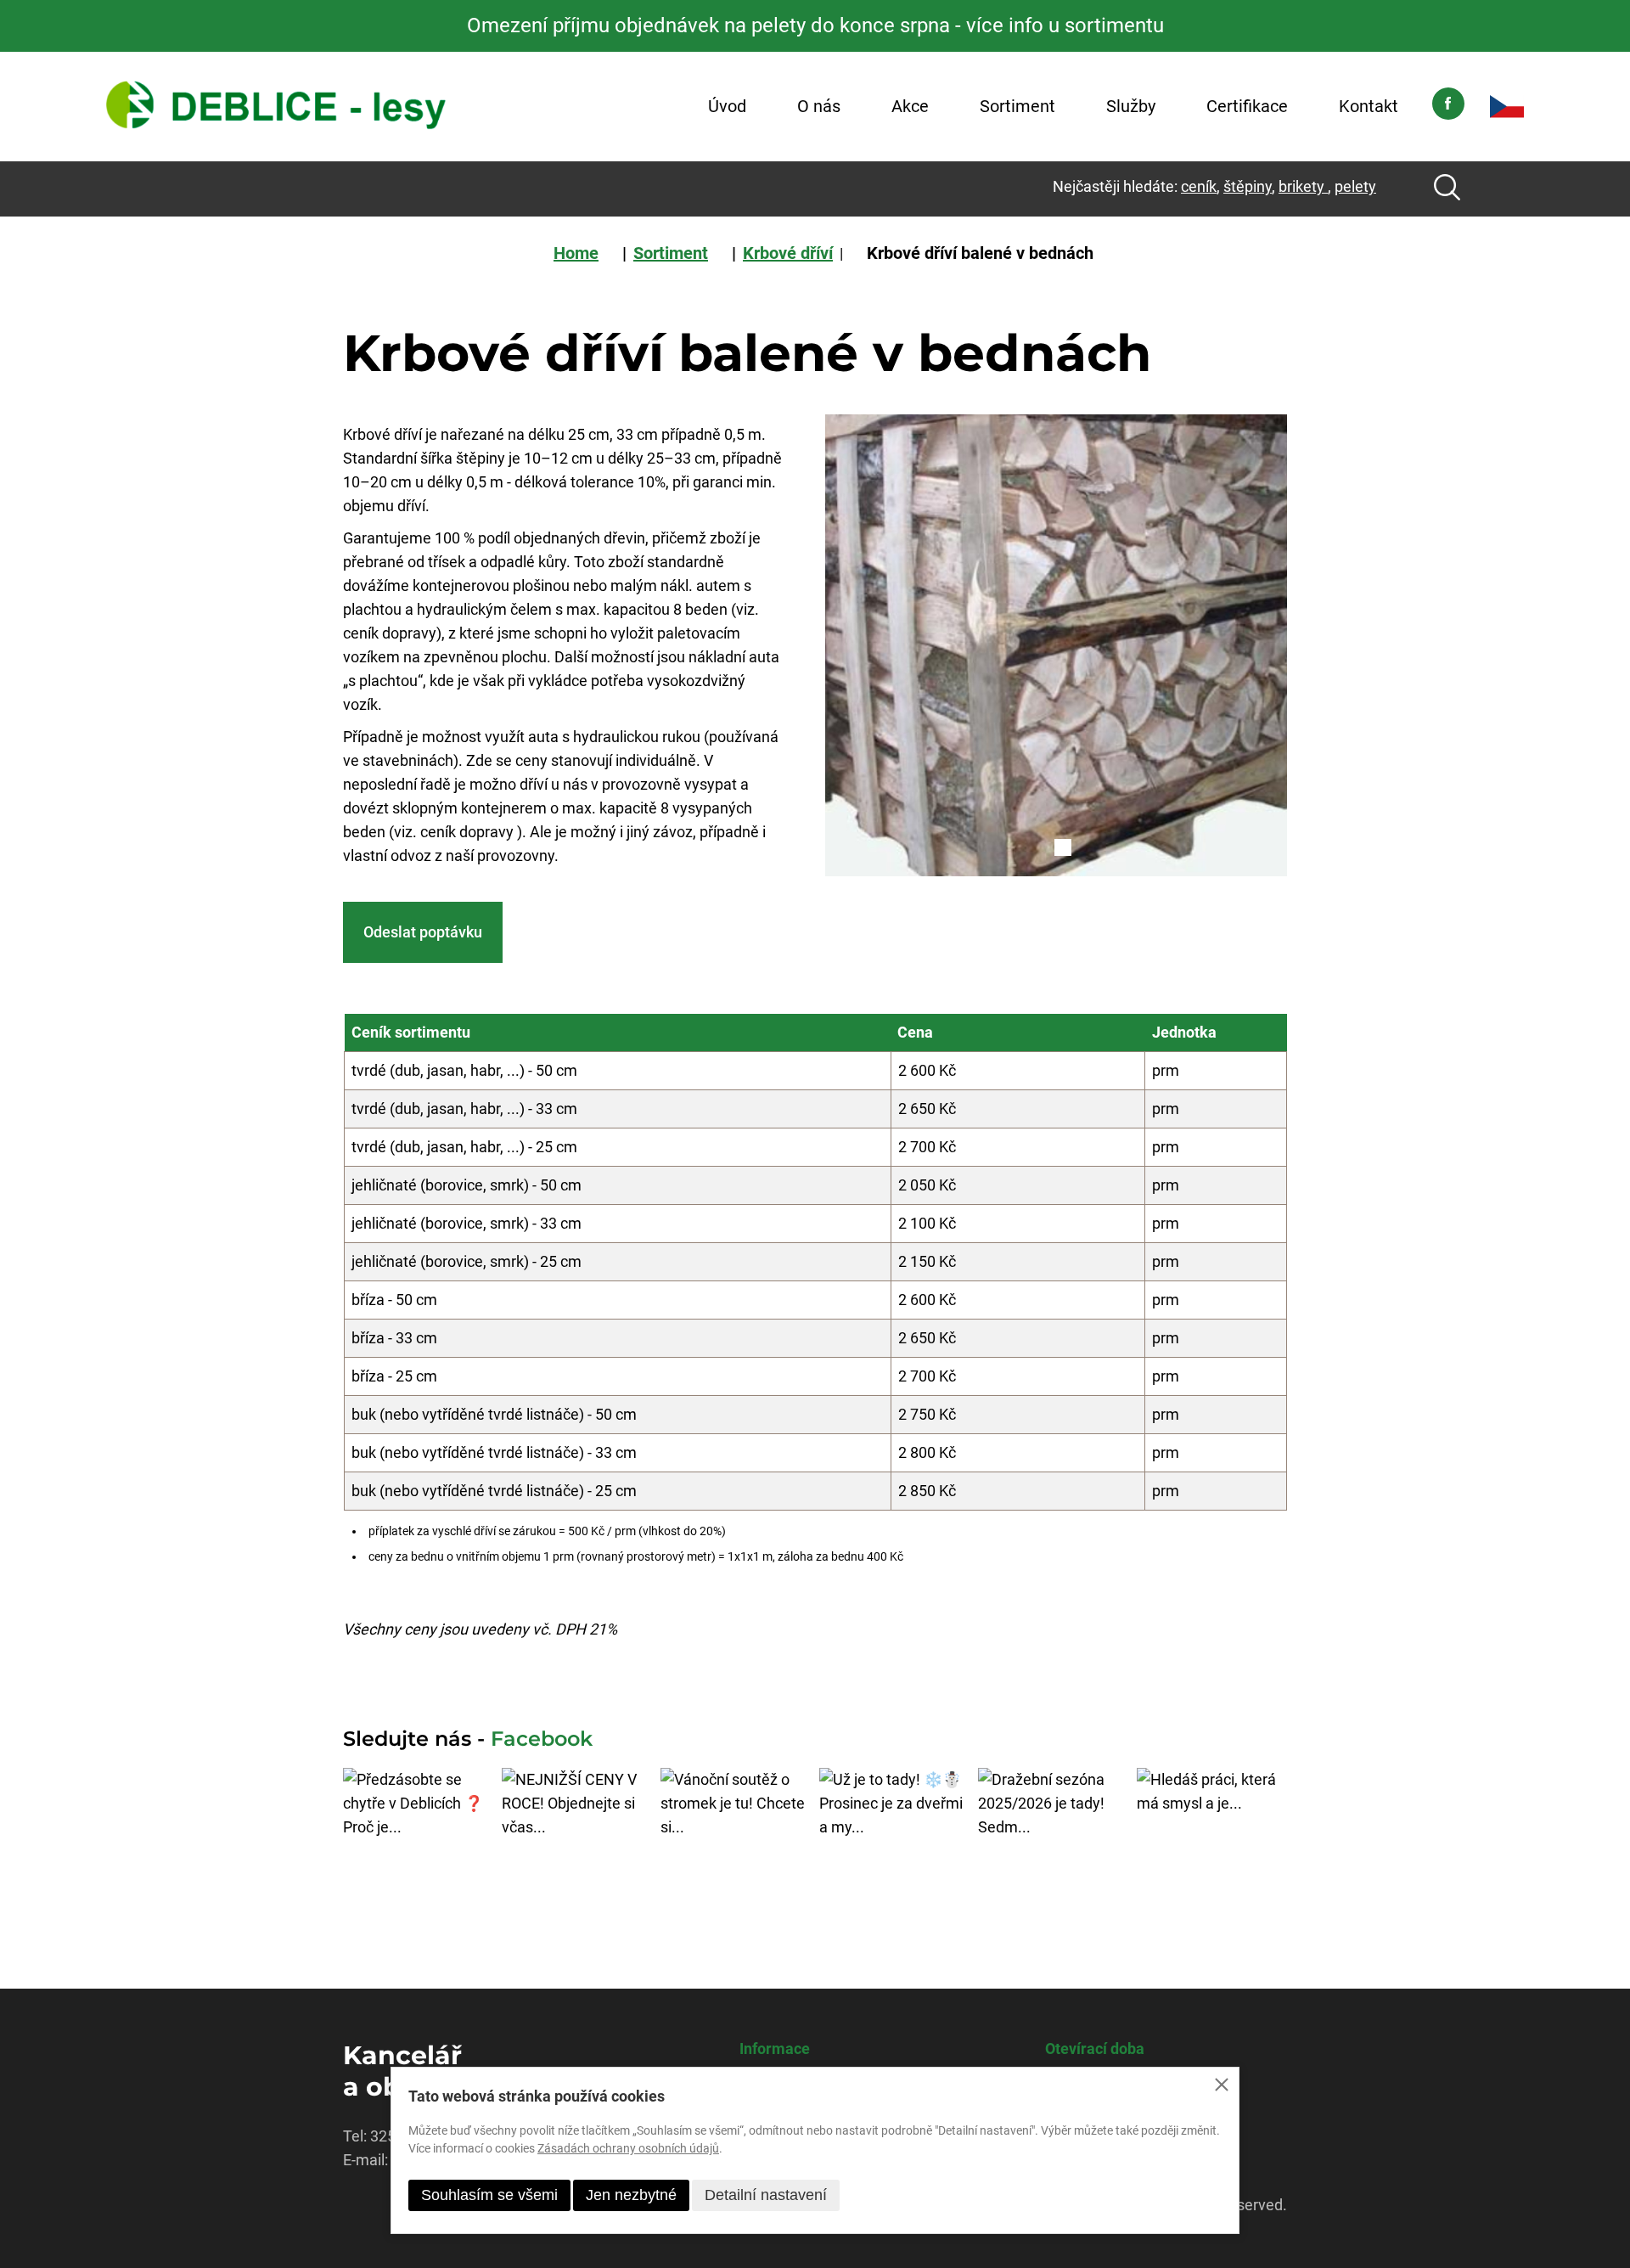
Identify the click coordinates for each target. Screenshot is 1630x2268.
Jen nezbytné (631, 2195)
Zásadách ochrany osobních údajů (628, 2148)
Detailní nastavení (766, 2195)
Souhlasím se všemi (489, 2195)
